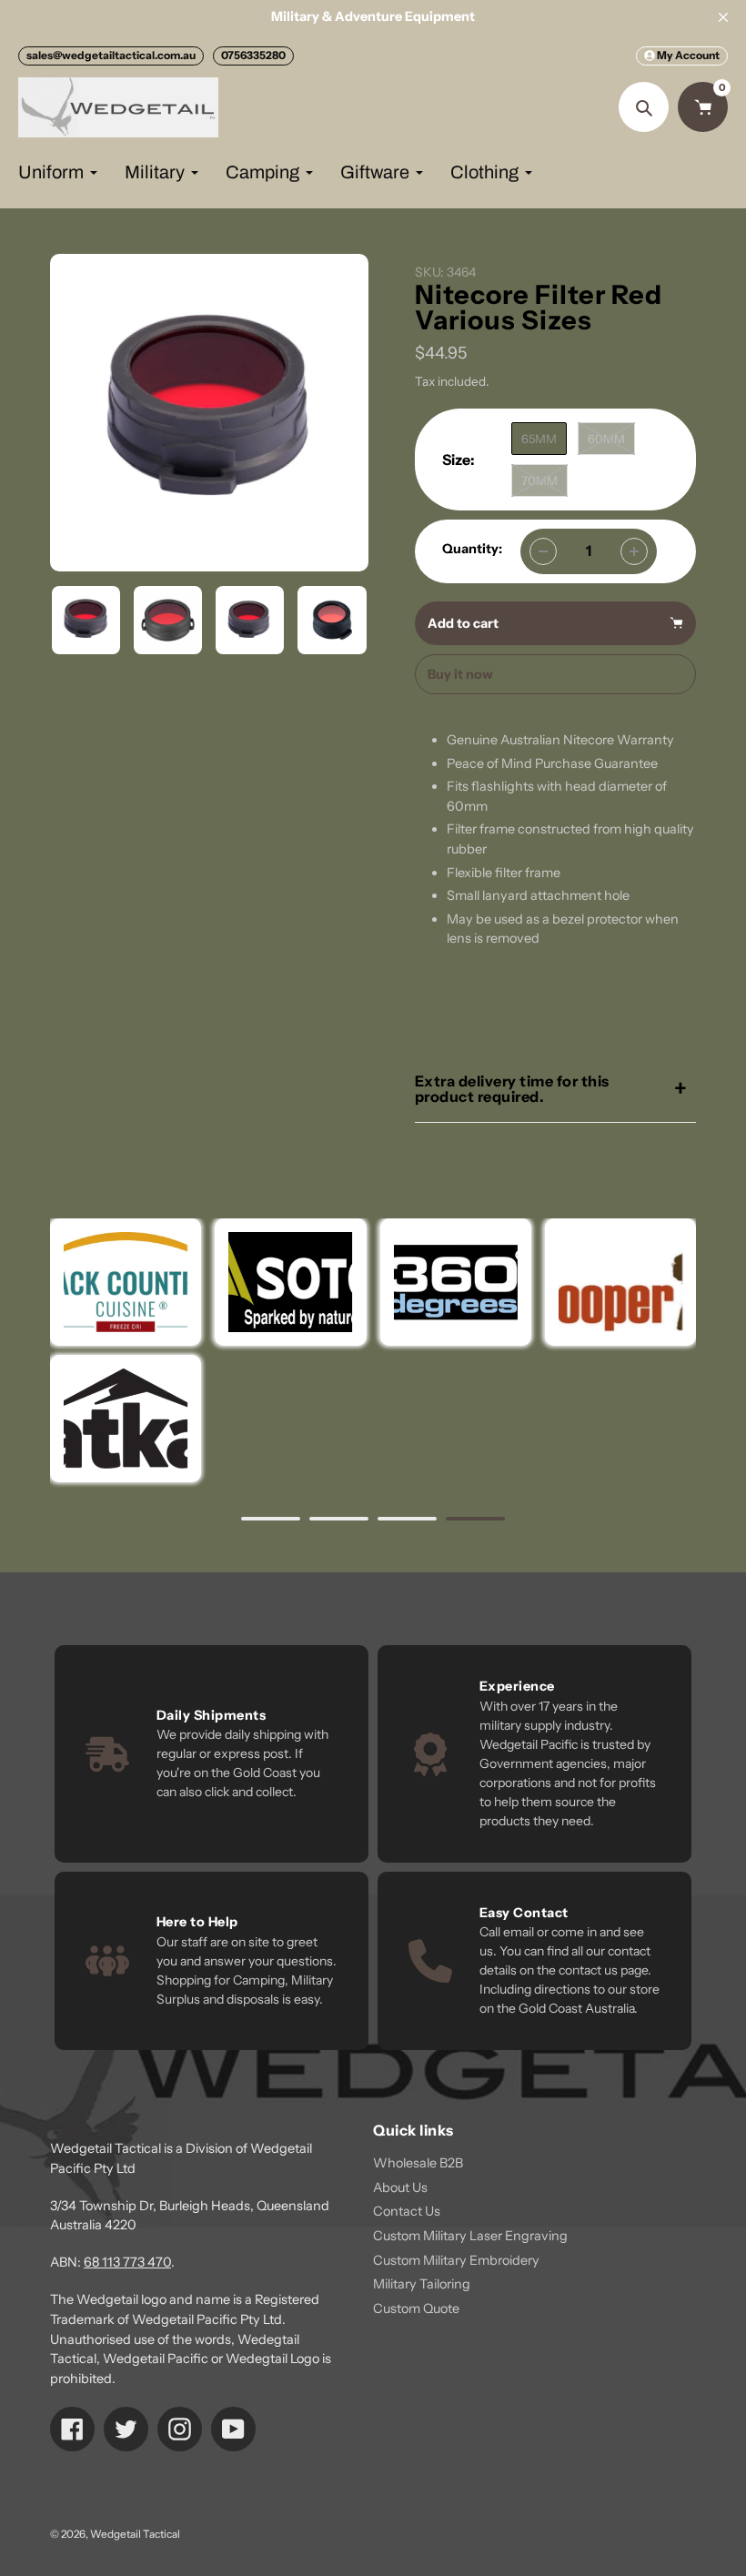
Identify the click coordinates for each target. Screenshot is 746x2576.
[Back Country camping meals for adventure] (126, 1282)
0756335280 (253, 55)
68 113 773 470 (127, 2262)
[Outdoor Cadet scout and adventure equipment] (455, 1282)
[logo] (620, 1282)
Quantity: (472, 549)
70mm (539, 480)
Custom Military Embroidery (456, 2260)
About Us (400, 2187)
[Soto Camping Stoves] (290, 1282)
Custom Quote (416, 2308)
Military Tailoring (422, 2284)
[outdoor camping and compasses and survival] (126, 1419)
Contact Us (407, 2211)
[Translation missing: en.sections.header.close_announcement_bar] (723, 17)
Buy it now (460, 674)
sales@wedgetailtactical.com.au (111, 55)
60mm (606, 439)
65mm (539, 439)
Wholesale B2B (418, 2163)
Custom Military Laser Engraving (470, 2236)
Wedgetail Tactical (135, 2534)
